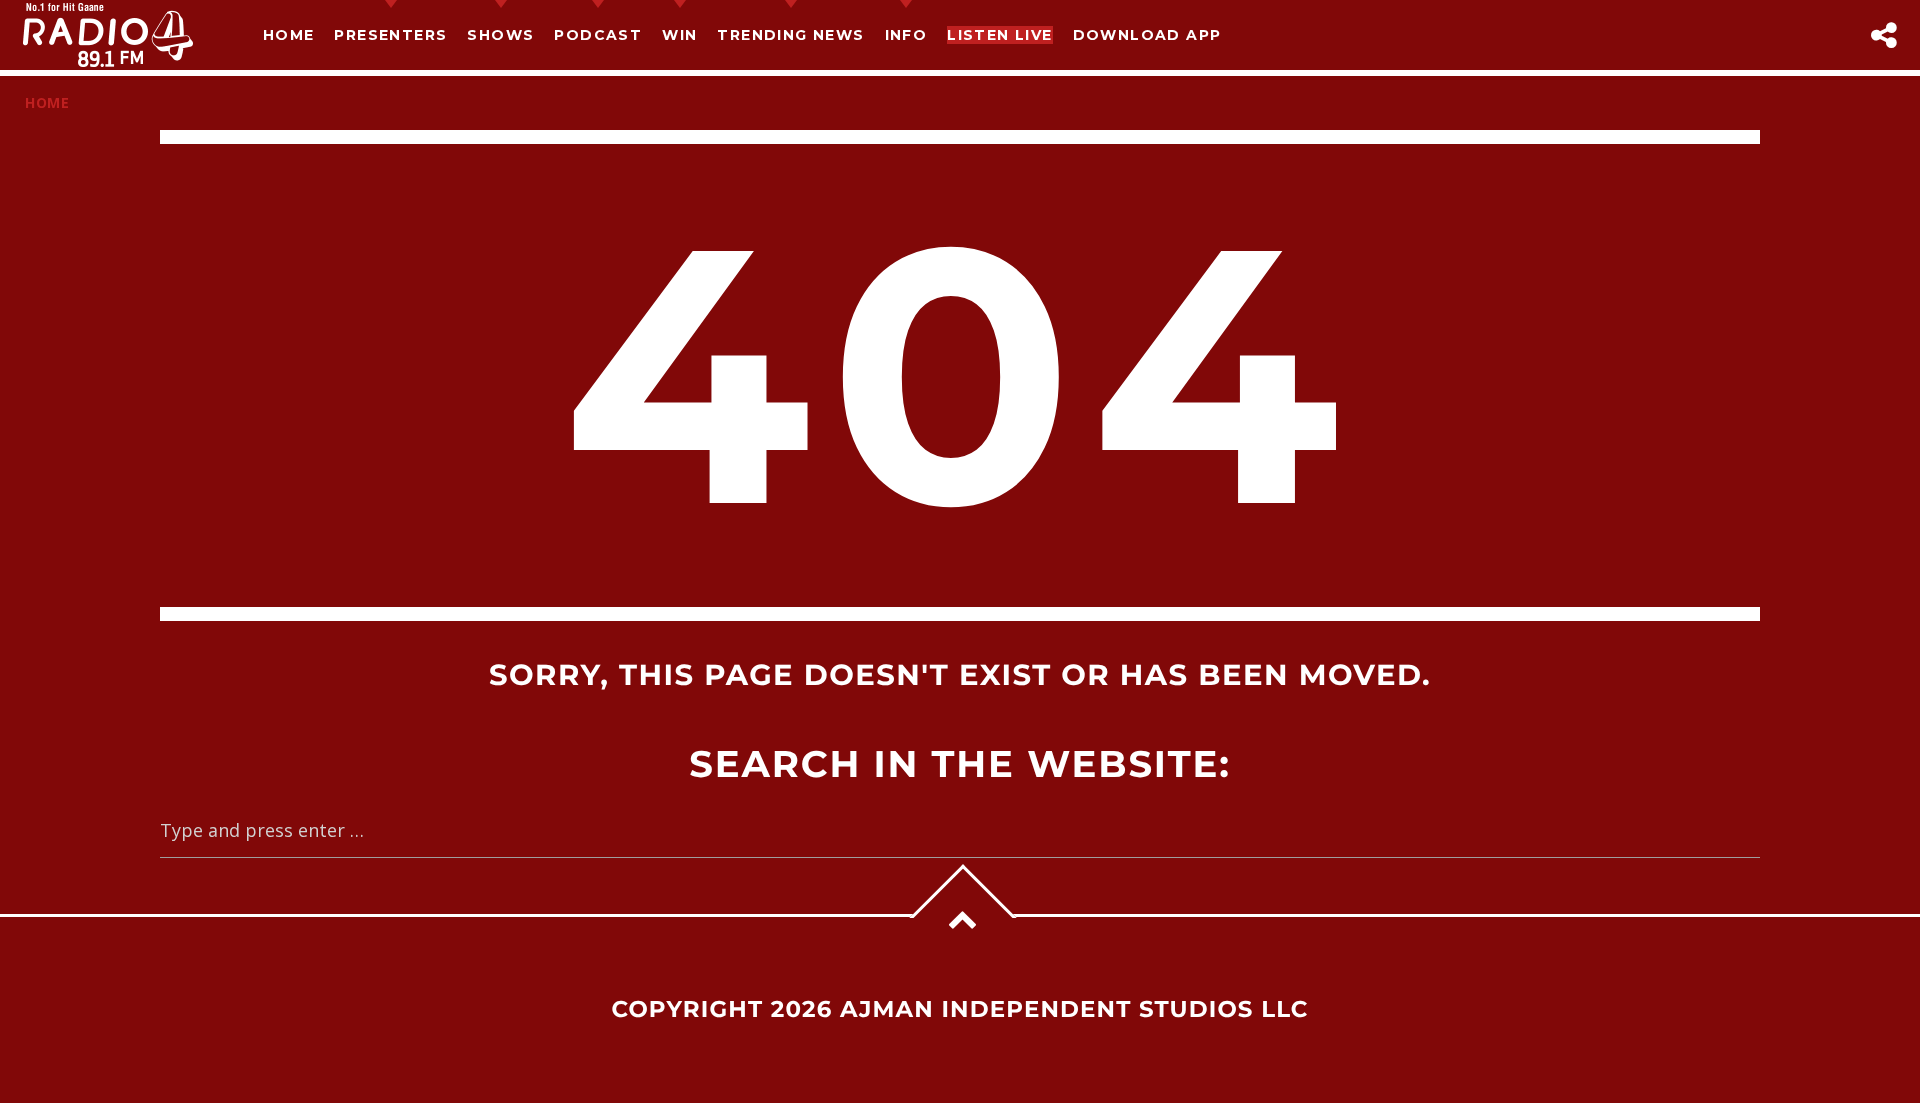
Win (679, 35)
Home (289, 35)
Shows (500, 35)
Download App (1147, 35)
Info (906, 35)
